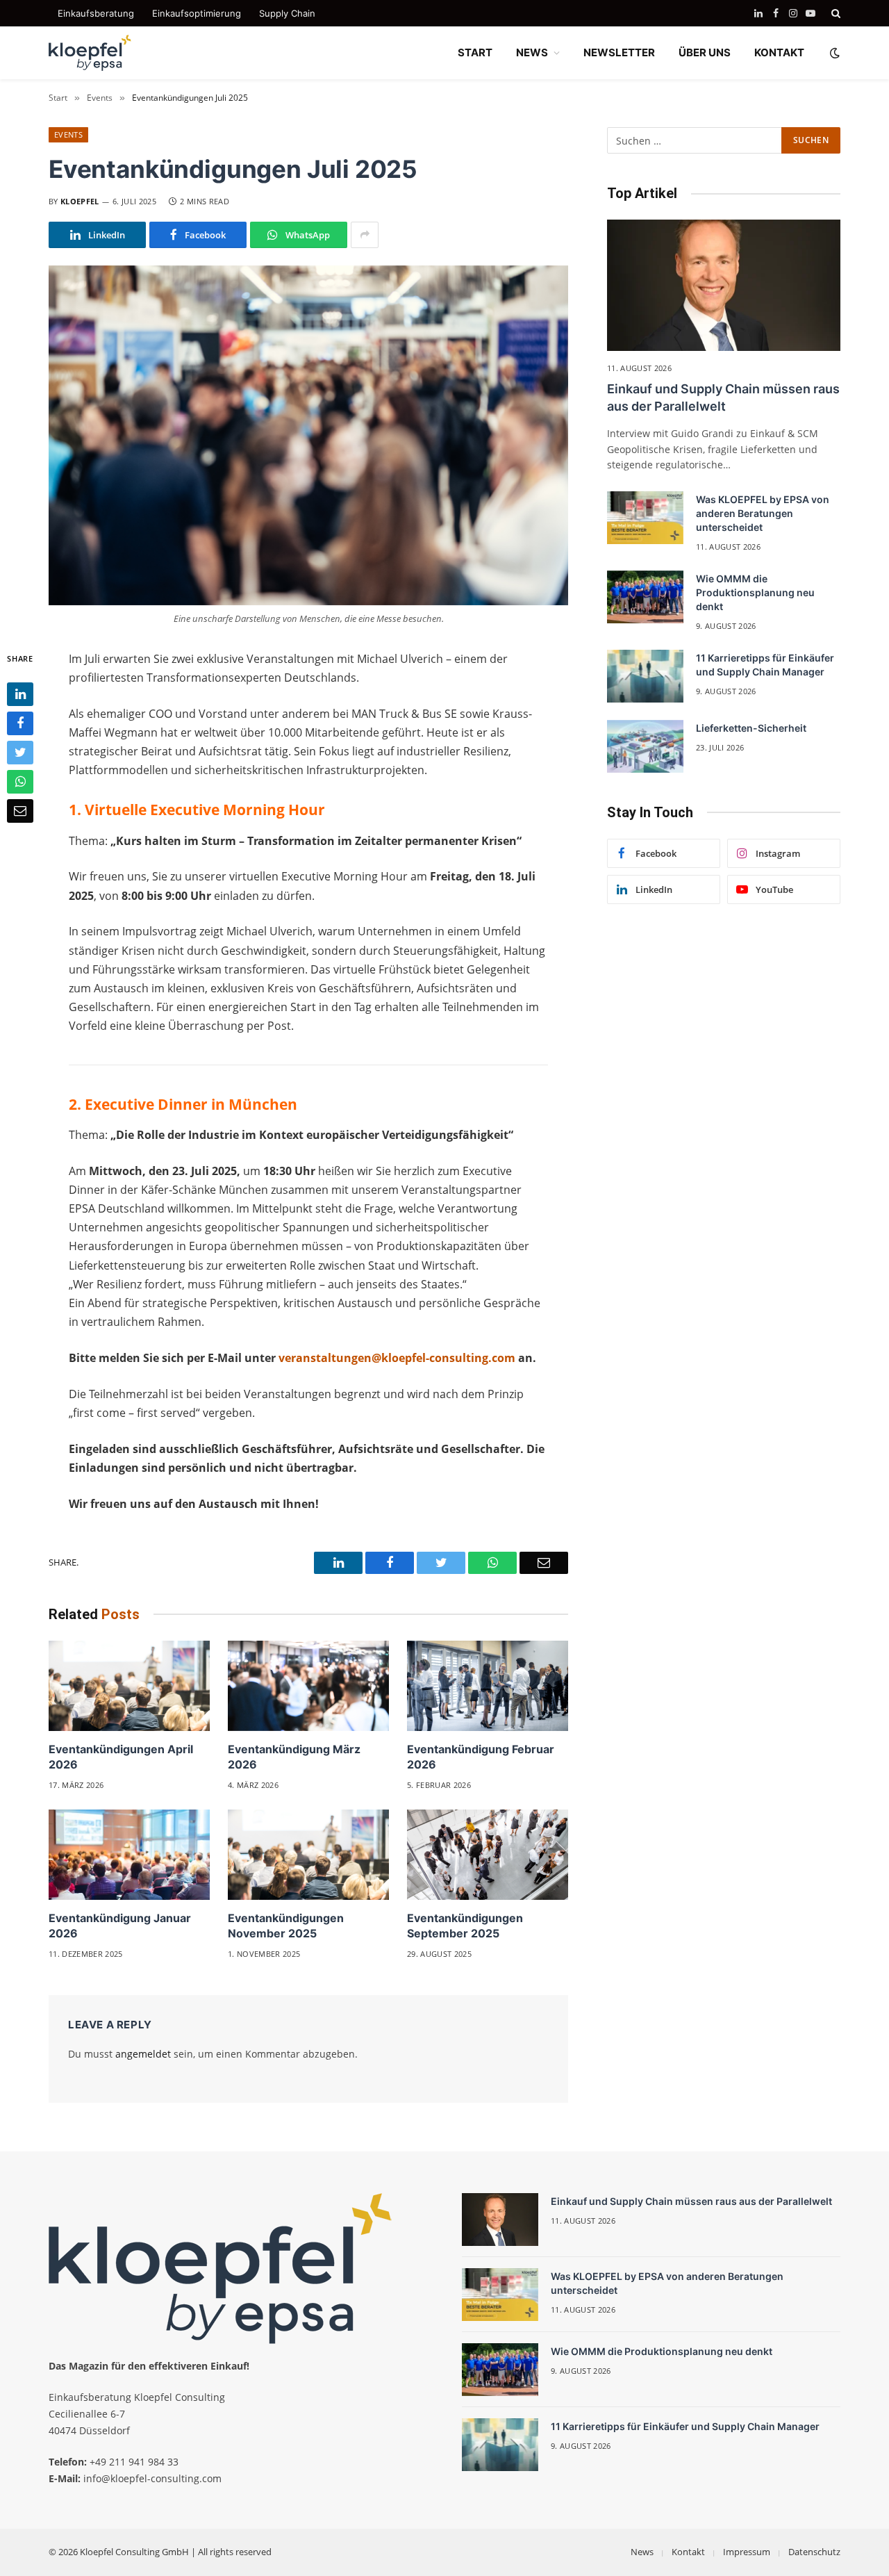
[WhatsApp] (20, 781)
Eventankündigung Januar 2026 (120, 1926)
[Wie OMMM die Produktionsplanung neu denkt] (645, 597)
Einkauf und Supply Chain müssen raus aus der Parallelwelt (723, 397)
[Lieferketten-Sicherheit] (645, 746)
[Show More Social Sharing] (365, 235)
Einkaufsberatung (96, 13)
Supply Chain (287, 13)
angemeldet (143, 2054)
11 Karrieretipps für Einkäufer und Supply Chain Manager (765, 665)
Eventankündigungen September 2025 (465, 1926)
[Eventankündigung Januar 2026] (129, 1855)
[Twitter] (20, 752)
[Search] (834, 13)
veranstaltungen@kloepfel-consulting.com (397, 1358)
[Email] (20, 810)
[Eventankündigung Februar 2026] (488, 1686)
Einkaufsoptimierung (197, 13)
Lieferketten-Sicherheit (751, 728)
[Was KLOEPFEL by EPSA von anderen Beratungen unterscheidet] (645, 518)
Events (68, 134)
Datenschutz (814, 2552)
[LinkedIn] (20, 694)
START (475, 52)
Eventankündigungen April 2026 (121, 1757)
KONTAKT (779, 52)
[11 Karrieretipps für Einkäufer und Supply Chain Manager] (645, 676)
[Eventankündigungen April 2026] (129, 1686)
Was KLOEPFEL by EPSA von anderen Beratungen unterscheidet (763, 513)
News (642, 2552)
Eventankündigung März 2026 (294, 1757)
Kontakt (688, 2552)
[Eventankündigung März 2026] (308, 1686)
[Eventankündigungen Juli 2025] (308, 435)
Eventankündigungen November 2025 (286, 1926)
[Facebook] (20, 723)
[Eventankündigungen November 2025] (308, 1855)
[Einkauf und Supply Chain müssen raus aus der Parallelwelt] (724, 285)
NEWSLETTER (619, 52)
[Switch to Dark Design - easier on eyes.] (833, 53)
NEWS (532, 52)
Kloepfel (80, 201)
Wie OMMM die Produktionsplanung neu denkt (755, 592)
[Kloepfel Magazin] (90, 53)
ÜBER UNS (705, 52)
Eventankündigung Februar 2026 (481, 1757)
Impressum (747, 2552)
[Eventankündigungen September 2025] (488, 1855)
